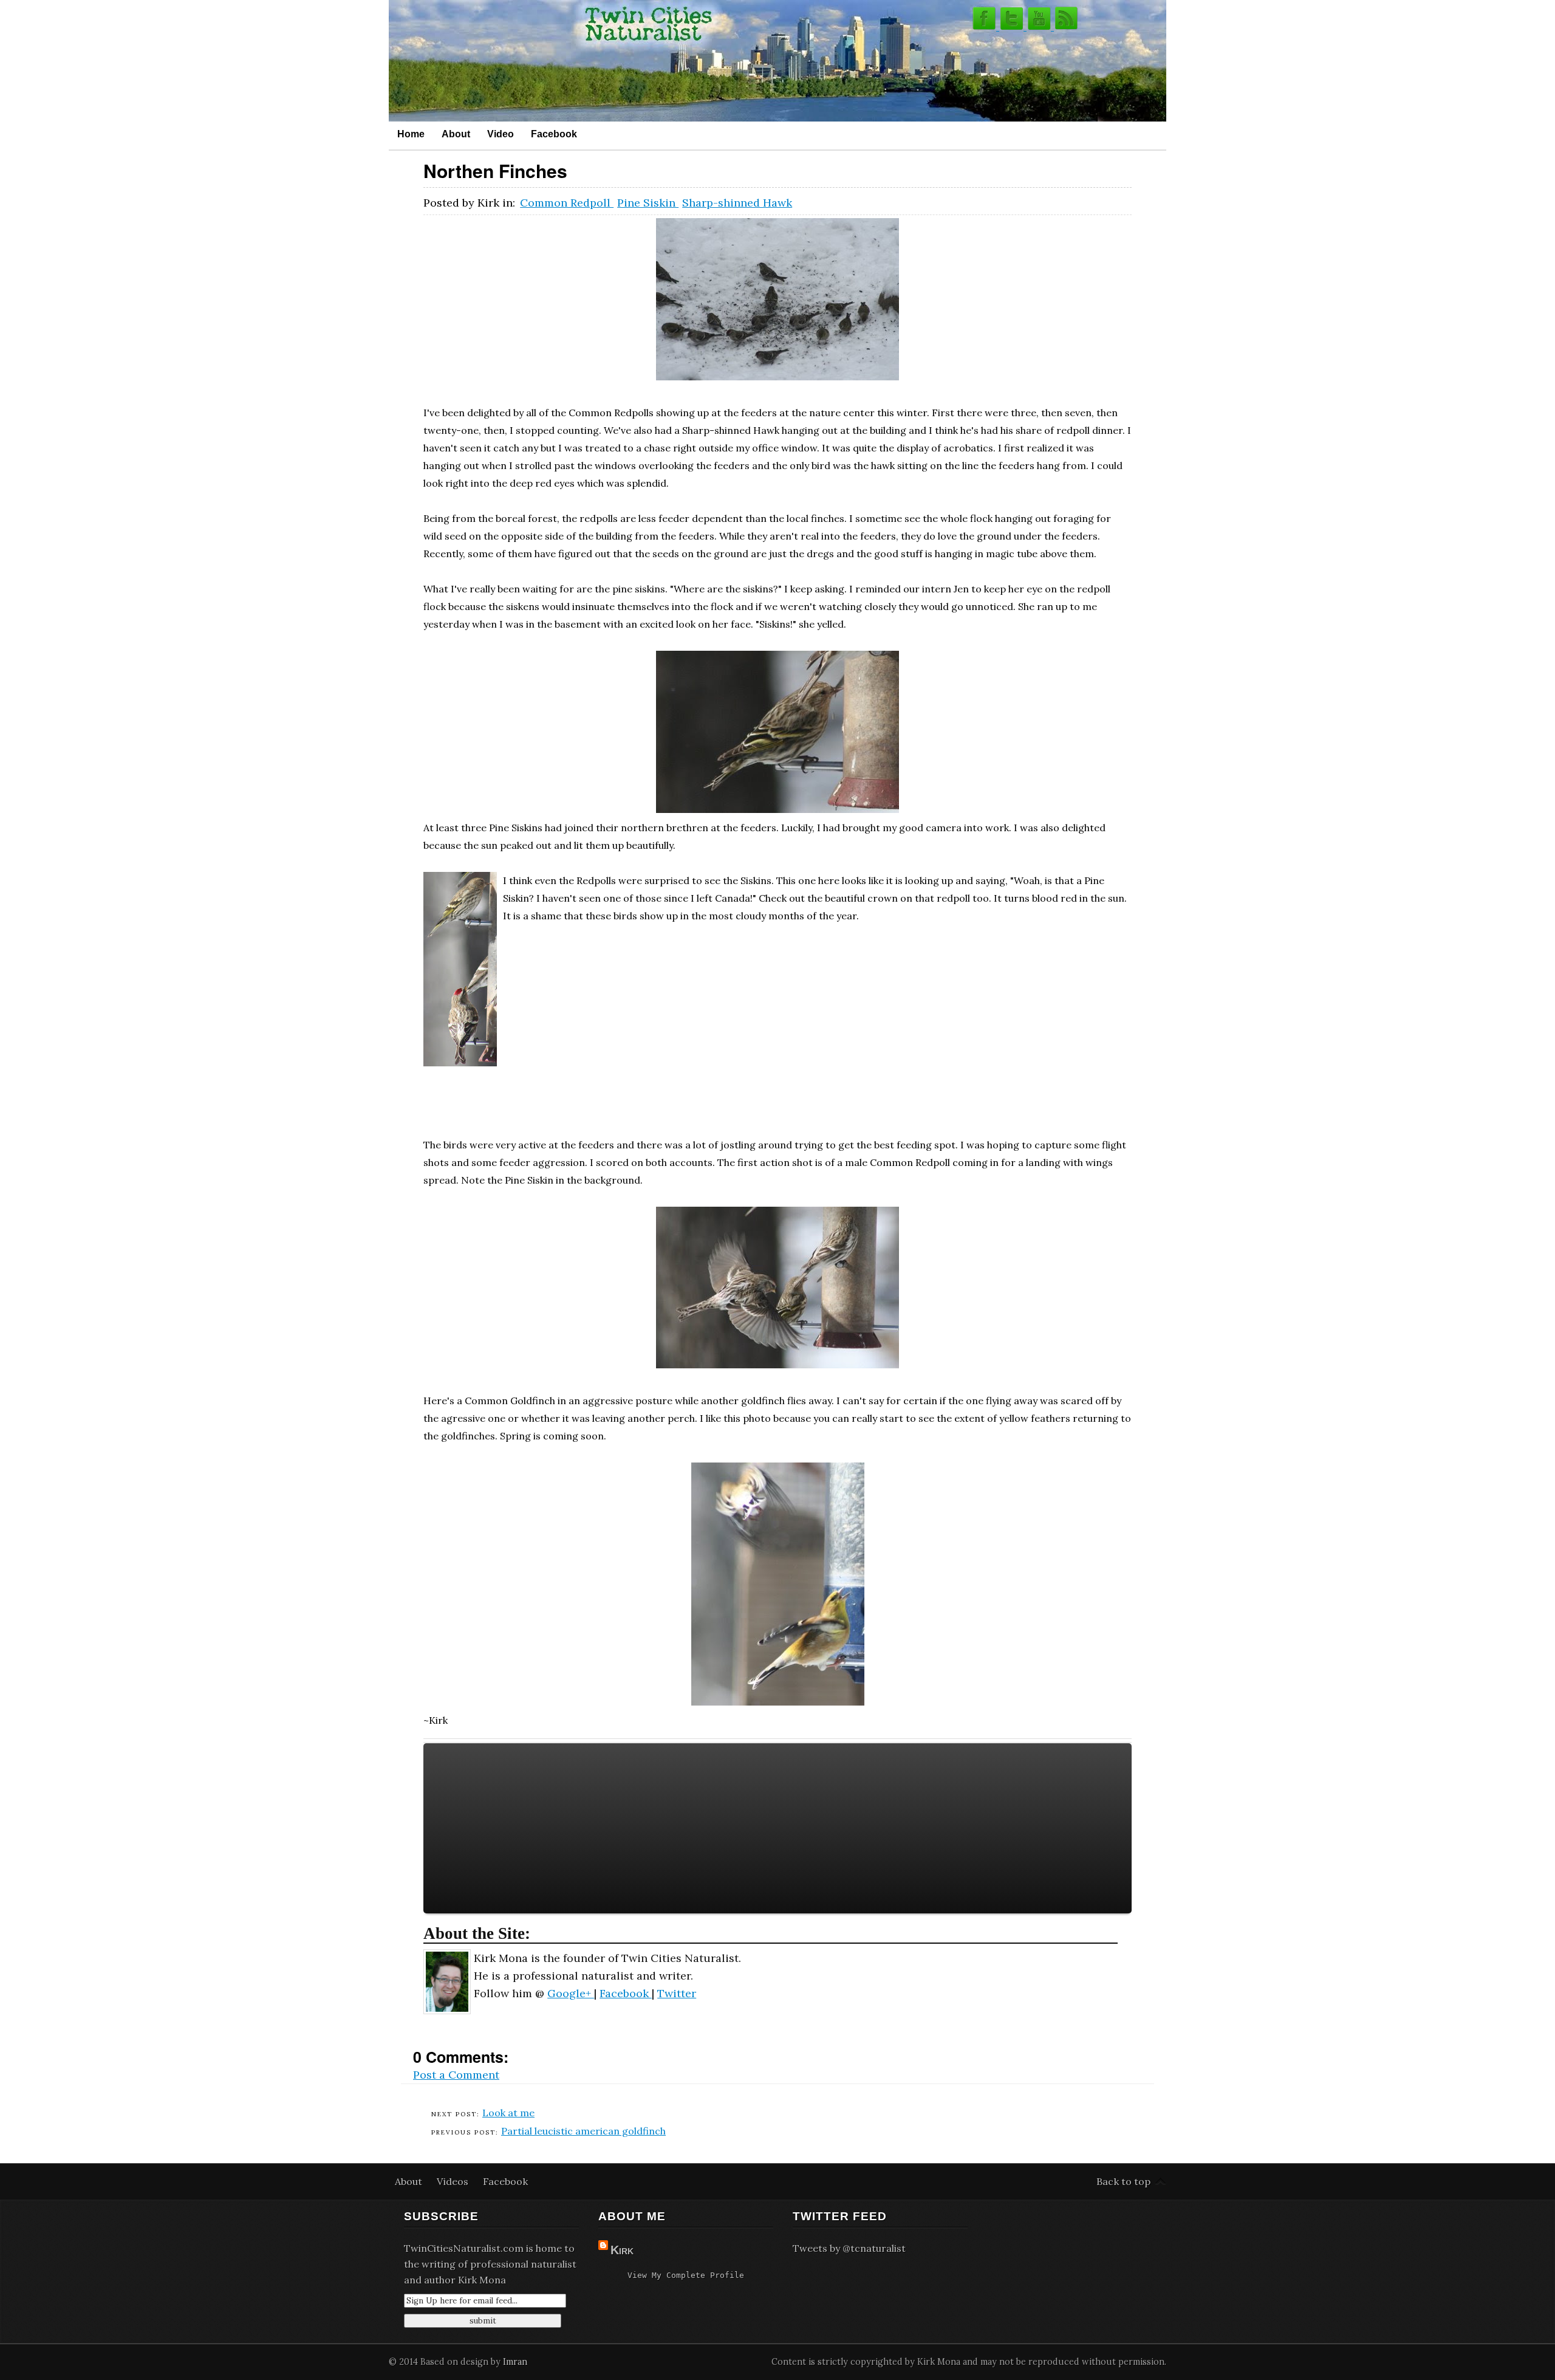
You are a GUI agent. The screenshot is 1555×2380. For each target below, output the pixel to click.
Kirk (622, 2250)
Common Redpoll (567, 203)
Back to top (1123, 2181)
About (456, 134)
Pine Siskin (648, 203)
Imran (515, 2362)
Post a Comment (456, 2075)
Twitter (677, 1993)
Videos (454, 2181)
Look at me (508, 2113)
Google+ (571, 1993)
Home (411, 134)
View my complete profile (686, 2275)
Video (501, 134)
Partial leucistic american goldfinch (583, 2131)
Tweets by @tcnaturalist (849, 2248)
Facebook (554, 134)
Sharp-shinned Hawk (737, 203)
